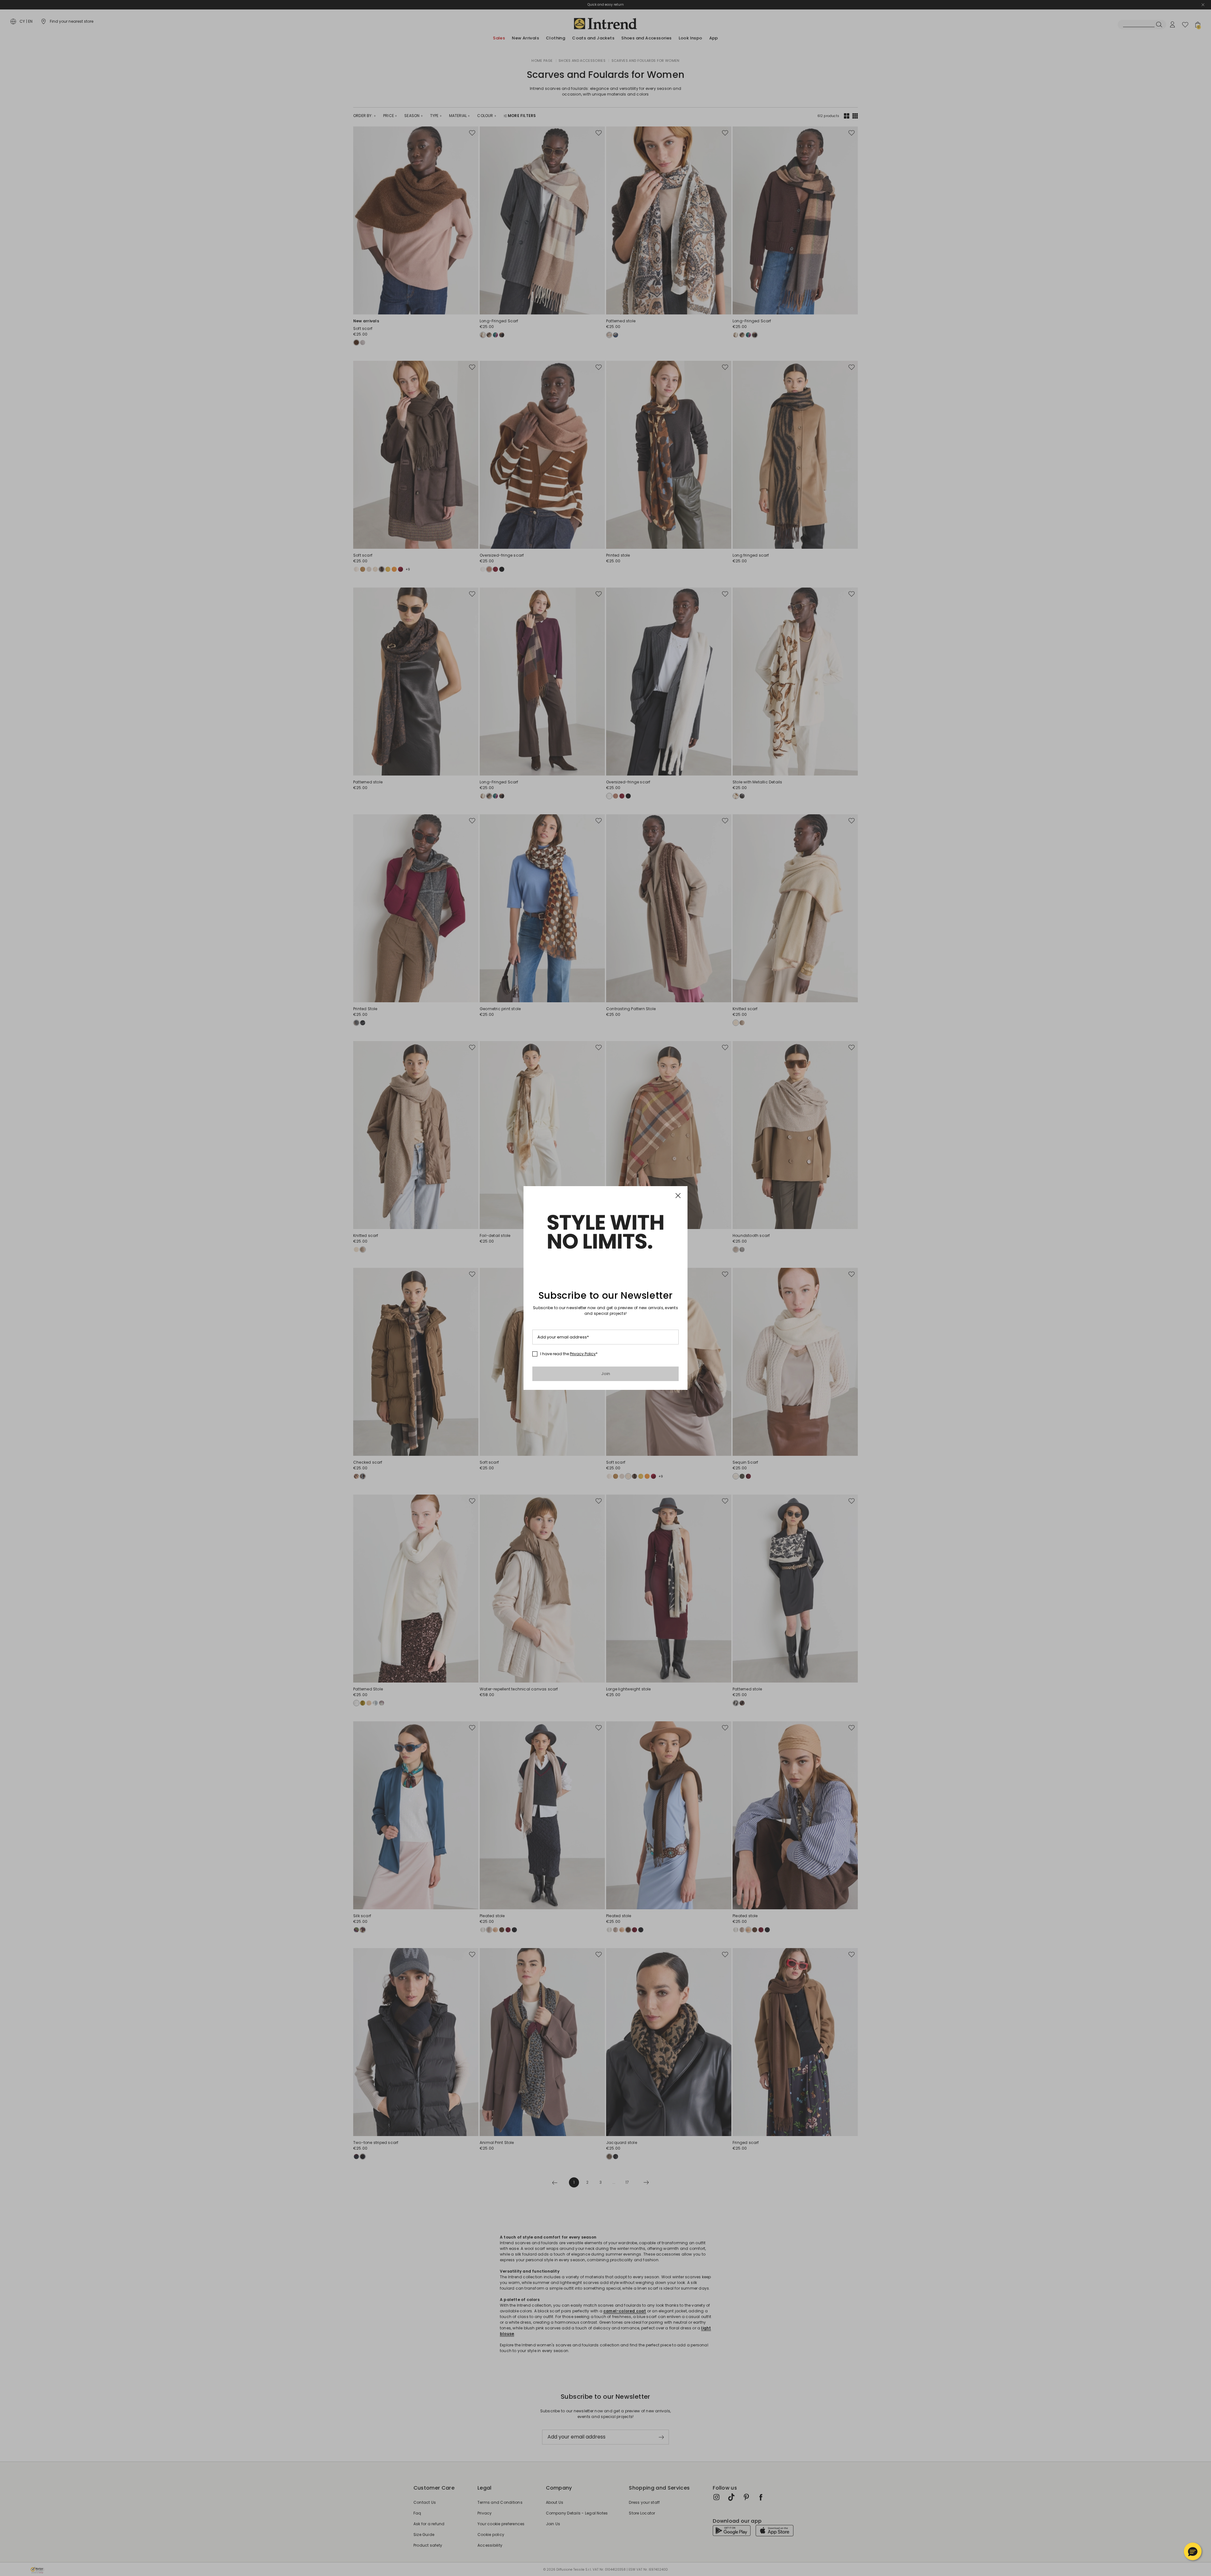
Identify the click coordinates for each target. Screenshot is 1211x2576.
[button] (1193, 2551)
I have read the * (569, 1354)
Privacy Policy (583, 1354)
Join (606, 1374)
